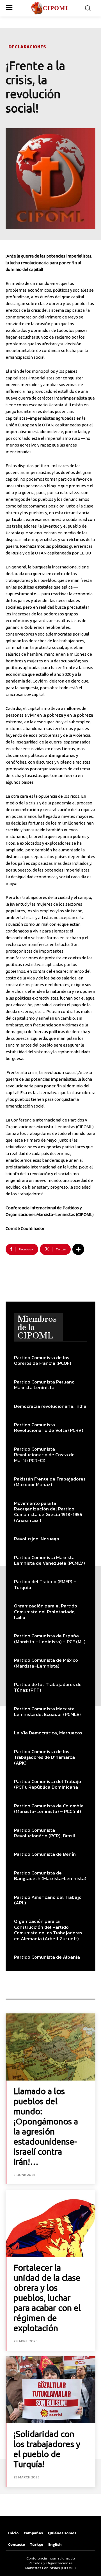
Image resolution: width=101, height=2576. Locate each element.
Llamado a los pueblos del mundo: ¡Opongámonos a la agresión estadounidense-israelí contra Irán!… (46, 2126)
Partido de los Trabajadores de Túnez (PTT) (48, 1687)
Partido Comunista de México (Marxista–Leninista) (46, 1663)
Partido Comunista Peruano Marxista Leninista (44, 1385)
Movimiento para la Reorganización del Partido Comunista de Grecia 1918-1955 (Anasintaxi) (48, 1512)
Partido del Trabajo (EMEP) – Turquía (45, 1584)
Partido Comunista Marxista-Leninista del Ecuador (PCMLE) (47, 1711)
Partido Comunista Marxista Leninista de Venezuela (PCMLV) (50, 1560)
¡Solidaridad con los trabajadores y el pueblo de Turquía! (47, 2449)
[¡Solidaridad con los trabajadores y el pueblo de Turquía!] (50, 2390)
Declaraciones (27, 47)
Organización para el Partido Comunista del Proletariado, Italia (46, 1612)
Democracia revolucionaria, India (50, 1406)
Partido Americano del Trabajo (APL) (48, 1900)
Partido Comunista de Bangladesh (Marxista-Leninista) (50, 1876)
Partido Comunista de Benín (45, 1854)
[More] (78, 1249)
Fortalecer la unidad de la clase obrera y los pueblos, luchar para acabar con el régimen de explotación (47, 2298)
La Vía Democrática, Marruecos (48, 1733)
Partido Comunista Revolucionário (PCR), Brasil (45, 1833)
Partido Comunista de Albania (47, 1957)
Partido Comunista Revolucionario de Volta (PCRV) (49, 1427)
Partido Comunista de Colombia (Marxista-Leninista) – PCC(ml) (49, 1808)
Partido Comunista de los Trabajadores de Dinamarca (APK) (44, 1757)
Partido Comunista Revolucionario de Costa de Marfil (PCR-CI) (44, 1455)
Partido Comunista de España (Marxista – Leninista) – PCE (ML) (50, 1638)
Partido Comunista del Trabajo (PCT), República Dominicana (48, 1784)
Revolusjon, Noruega (37, 1539)
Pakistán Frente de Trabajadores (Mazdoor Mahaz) (50, 1482)
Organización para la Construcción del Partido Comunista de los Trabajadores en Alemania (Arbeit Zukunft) (48, 1930)
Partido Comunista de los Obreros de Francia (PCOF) (43, 1360)
